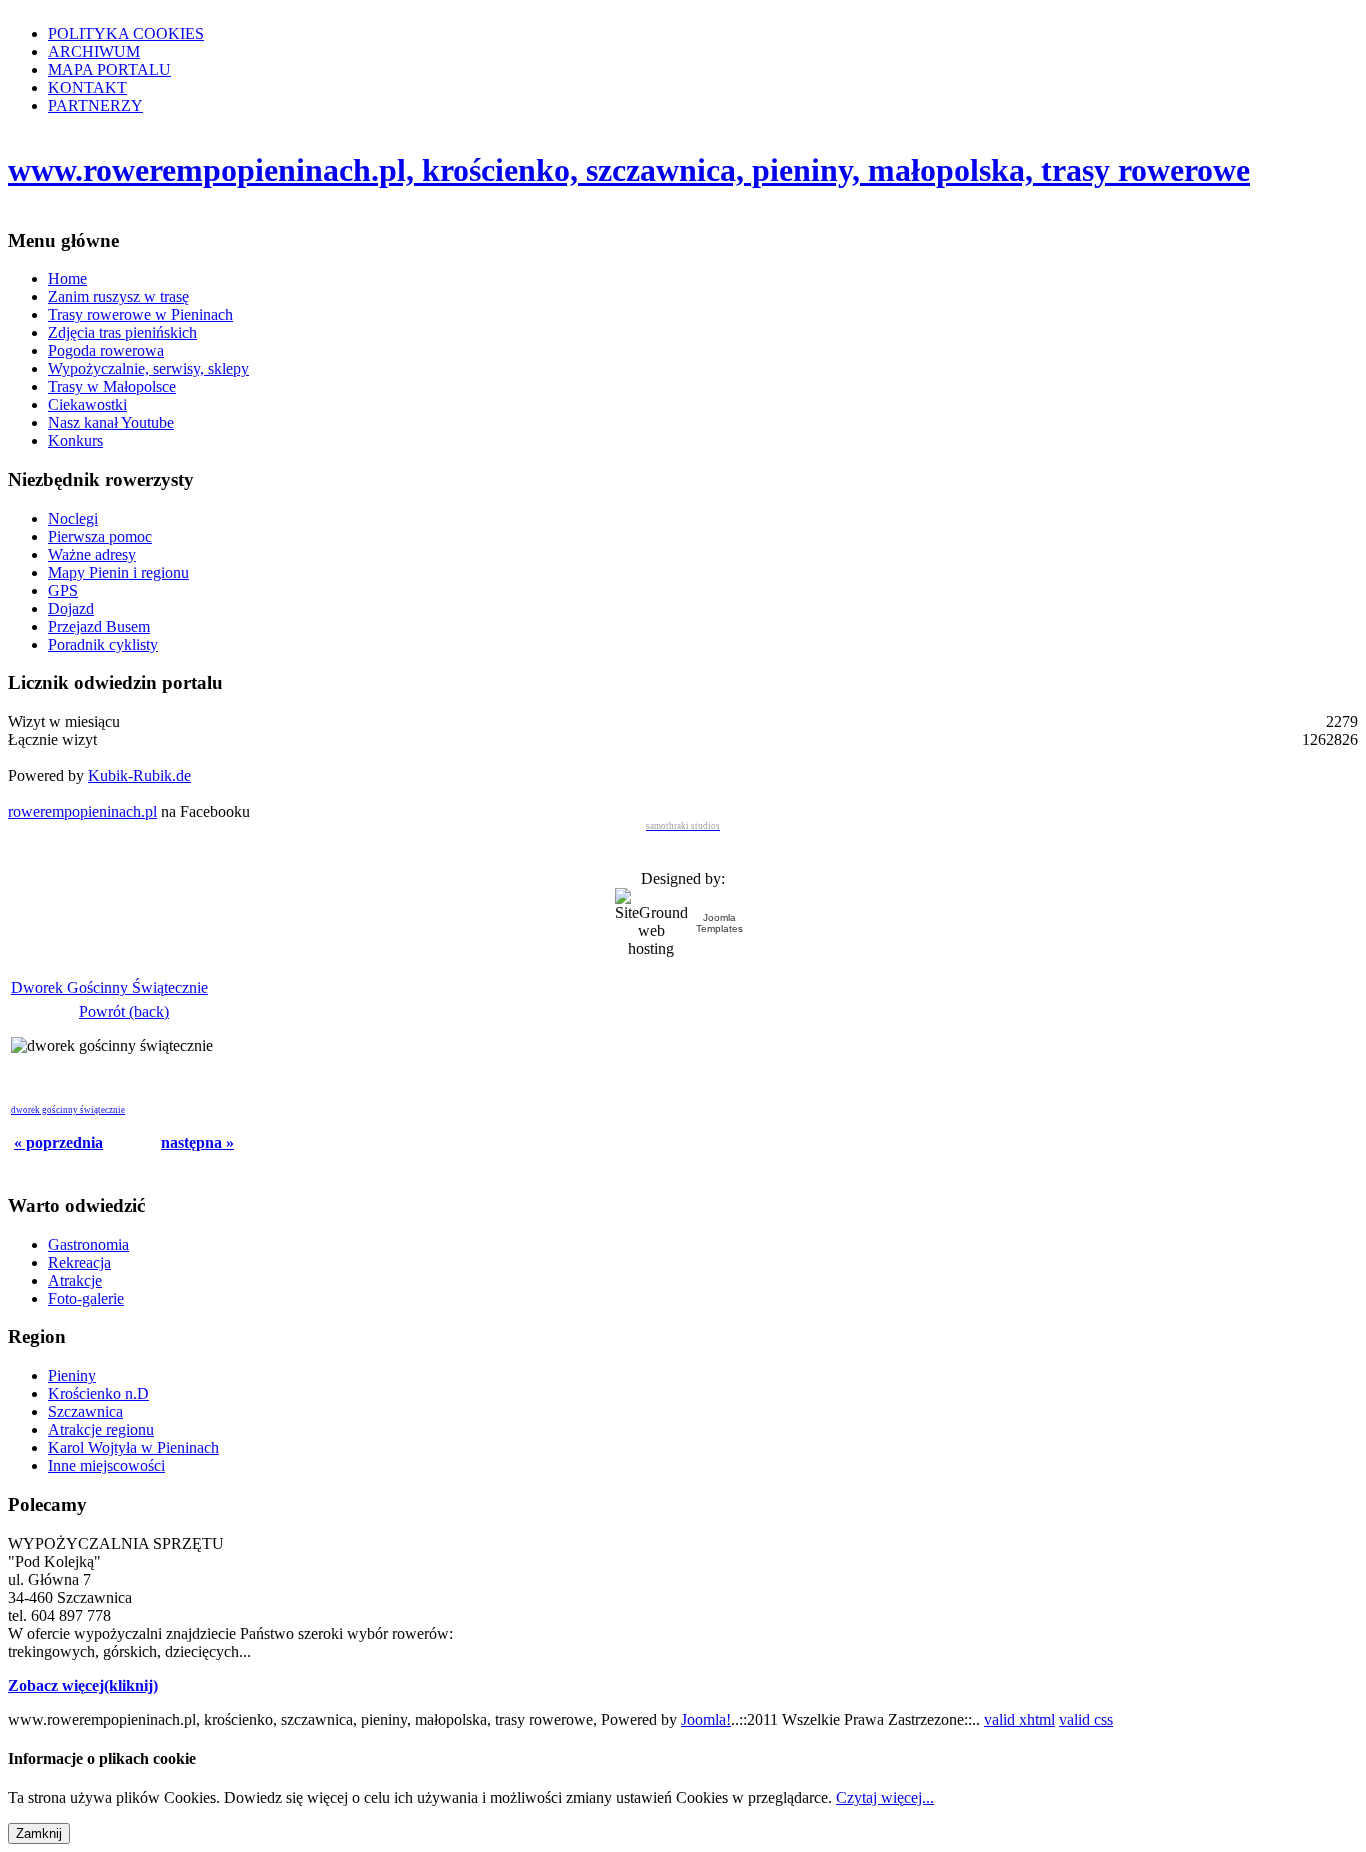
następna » (197, 1142)
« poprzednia (58, 1142)
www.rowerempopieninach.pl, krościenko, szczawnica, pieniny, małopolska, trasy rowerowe (629, 170)
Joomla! (706, 1719)
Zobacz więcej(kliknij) (83, 1685)
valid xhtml (1019, 1719)
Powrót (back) (124, 1011)
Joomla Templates (719, 923)
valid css (1086, 1719)
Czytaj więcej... (885, 1797)
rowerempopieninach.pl (82, 811)
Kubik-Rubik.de (139, 775)
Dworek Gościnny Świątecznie (109, 987)
